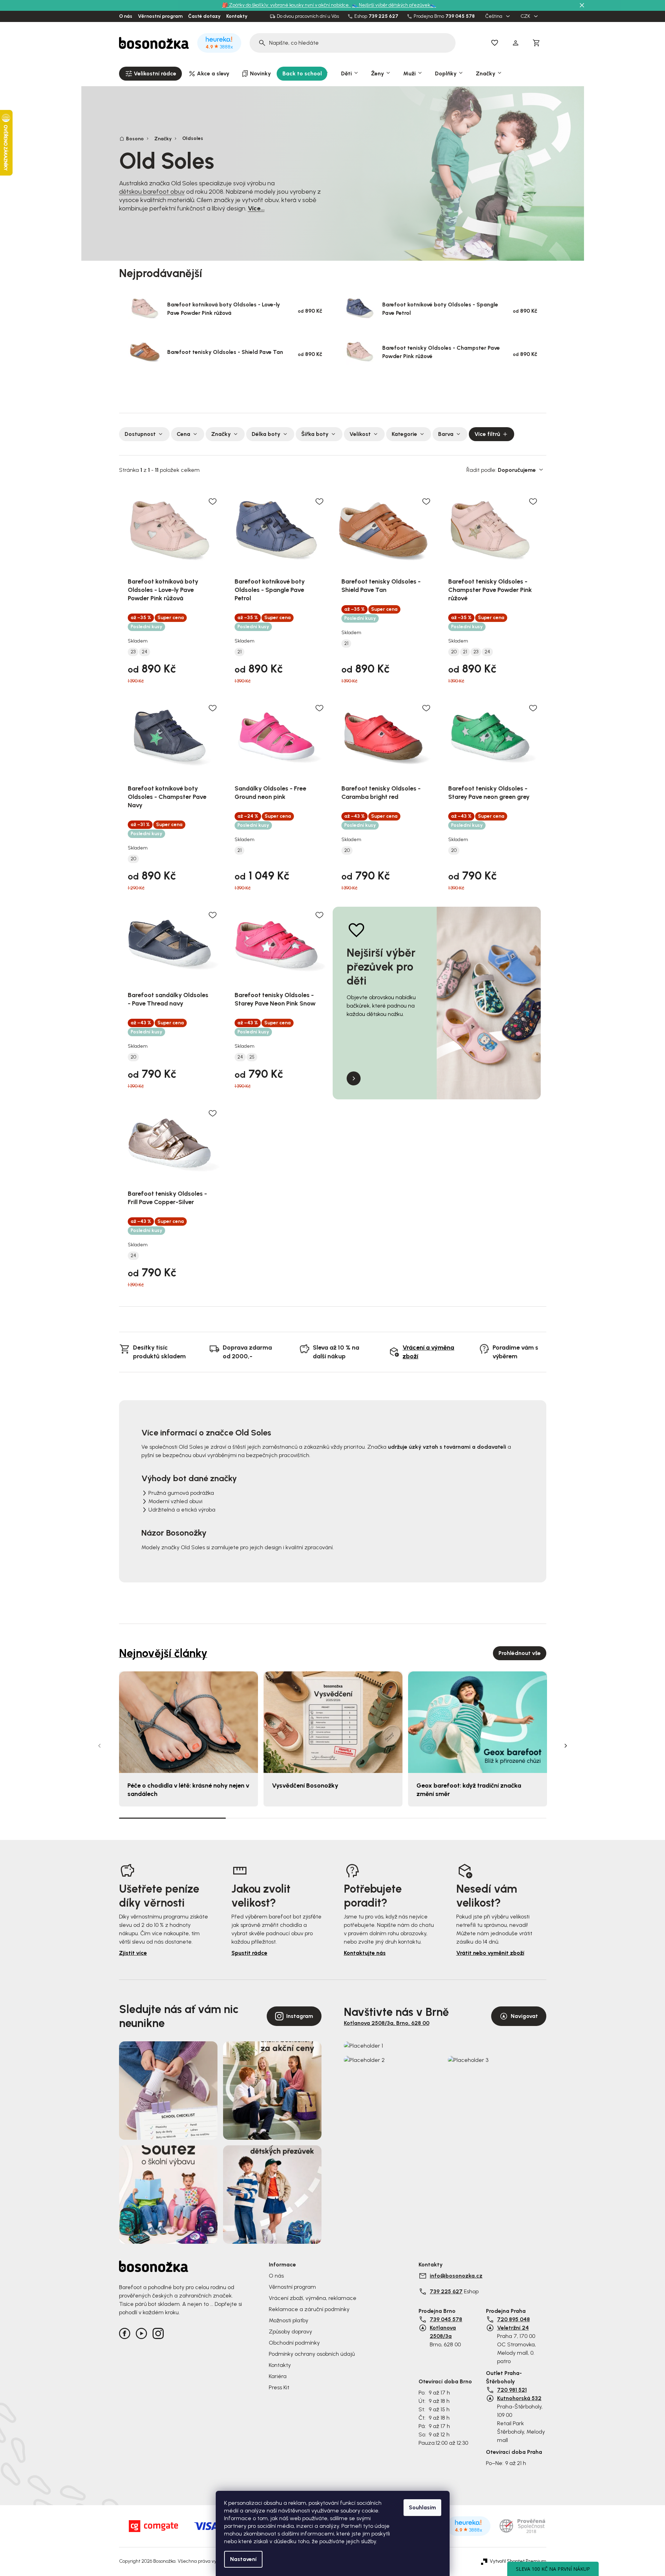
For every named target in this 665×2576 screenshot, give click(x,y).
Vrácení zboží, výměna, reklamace (313, 2298)
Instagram (300, 2016)
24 (145, 652)
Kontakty (237, 16)
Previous (99, 1746)
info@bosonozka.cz (456, 2276)
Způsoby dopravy (290, 2332)
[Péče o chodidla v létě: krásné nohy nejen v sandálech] (189, 1722)
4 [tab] (493, 1818)
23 (133, 652)
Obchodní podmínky (294, 2343)
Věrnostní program (160, 16)
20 (454, 652)
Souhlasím (422, 2507)
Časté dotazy (204, 16)
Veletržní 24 (513, 2328)
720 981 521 (512, 2390)
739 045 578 (460, 16)
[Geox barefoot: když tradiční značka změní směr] (478, 1722)
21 (239, 652)
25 (252, 1057)
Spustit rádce (249, 1953)
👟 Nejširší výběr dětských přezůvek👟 (394, 5)
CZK (526, 16)
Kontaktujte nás (365, 1953)
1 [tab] (172, 1818)
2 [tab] (279, 1818)
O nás (126, 16)
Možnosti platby (289, 2320)
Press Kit (279, 2387)
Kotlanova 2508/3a (443, 2332)
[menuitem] (150, 74)
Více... (256, 208)
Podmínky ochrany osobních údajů (312, 2354)
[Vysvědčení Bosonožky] (333, 1722)
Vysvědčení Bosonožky (305, 1786)
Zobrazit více (330, 390)
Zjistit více (133, 1953)
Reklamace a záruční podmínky (309, 2309)
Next (566, 1746)
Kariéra (278, 2376)
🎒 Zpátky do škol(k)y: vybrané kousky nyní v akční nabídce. (286, 5)
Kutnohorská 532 (519, 2398)
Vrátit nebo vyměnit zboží (490, 1953)
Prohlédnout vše (520, 1653)
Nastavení (243, 2559)
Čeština (494, 16)
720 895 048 (513, 2319)
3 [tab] (386, 1818)
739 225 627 (383, 16)
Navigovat (524, 2016)
